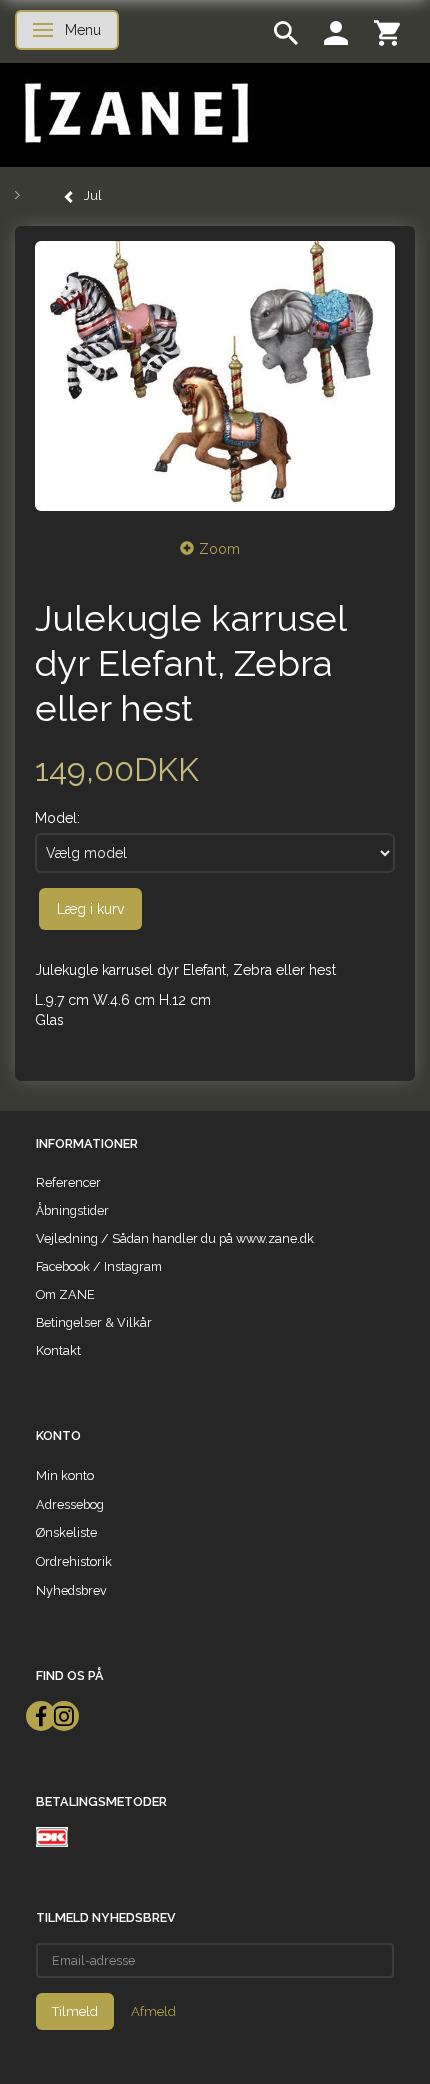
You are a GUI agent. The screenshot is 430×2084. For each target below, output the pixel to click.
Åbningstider (72, 1210)
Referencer (68, 1182)
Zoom (219, 549)
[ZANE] (134, 113)
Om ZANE (65, 1294)
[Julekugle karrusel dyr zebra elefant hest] (215, 376)
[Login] (336, 31)
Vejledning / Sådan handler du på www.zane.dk (175, 1238)
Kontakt (58, 1350)
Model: (57, 818)
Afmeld (153, 2011)
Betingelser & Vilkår (94, 1322)
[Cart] (387, 31)
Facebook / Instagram (99, 1266)
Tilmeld (75, 2011)
